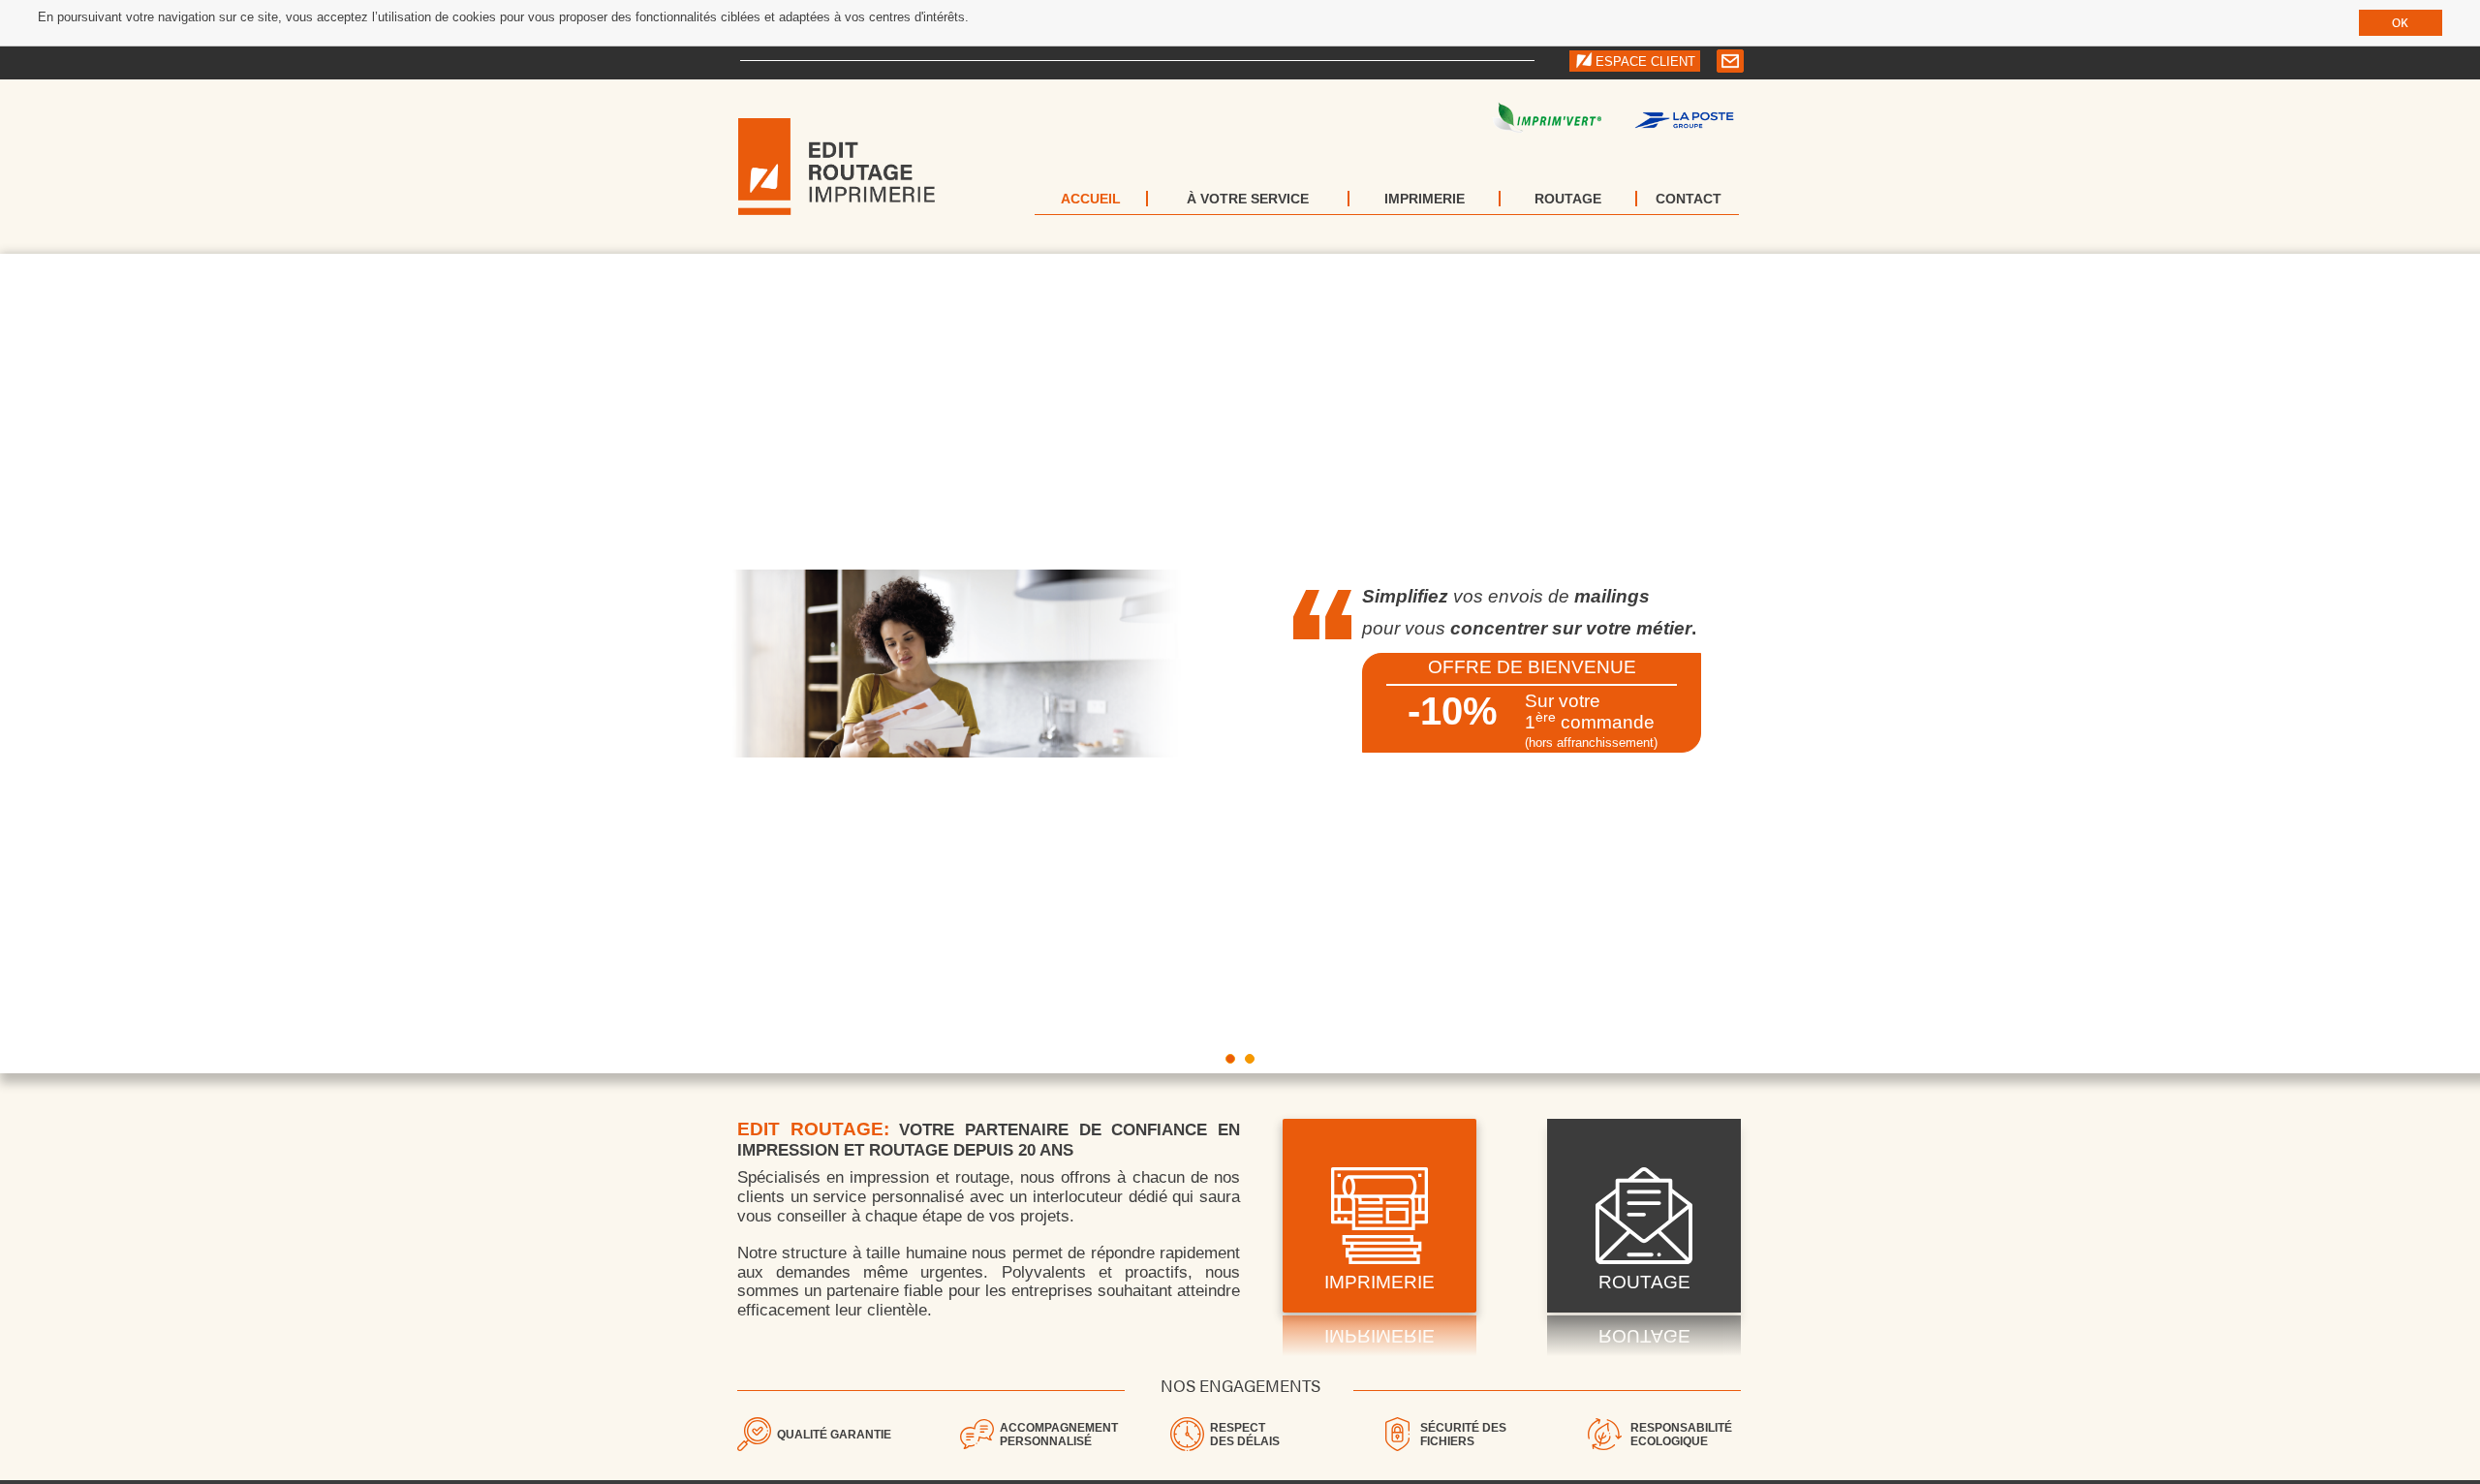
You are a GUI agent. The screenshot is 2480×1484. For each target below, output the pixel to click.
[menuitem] (1091, 199)
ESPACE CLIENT (1645, 62)
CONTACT (1689, 199)
